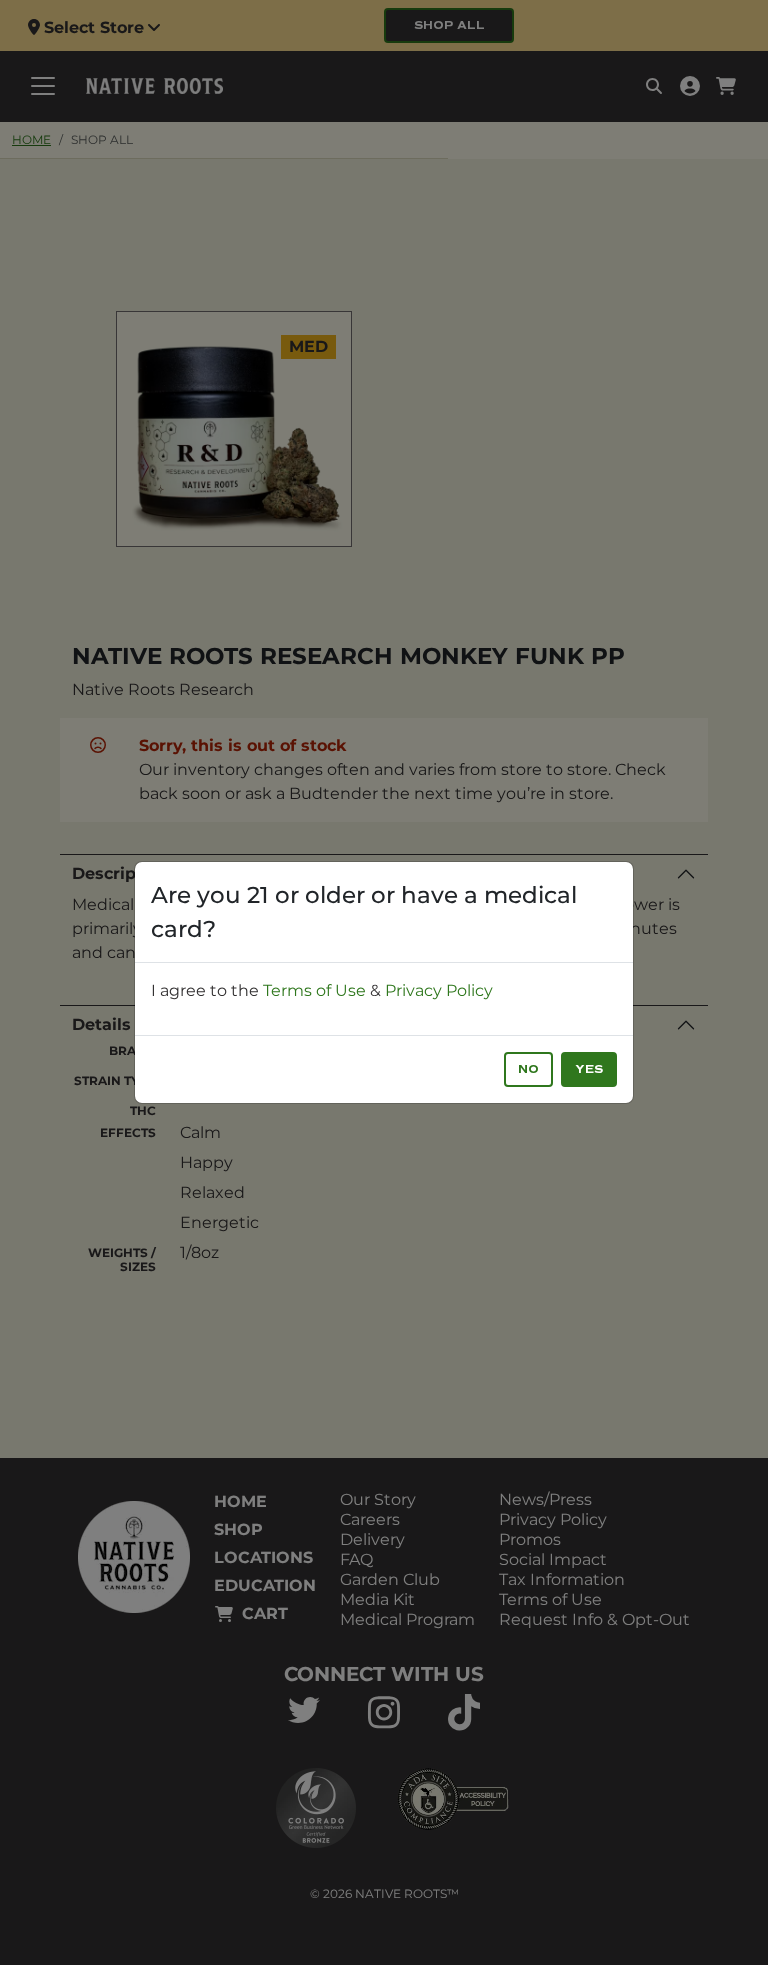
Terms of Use (314, 990)
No (528, 1069)
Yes (589, 1069)
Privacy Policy (439, 990)
